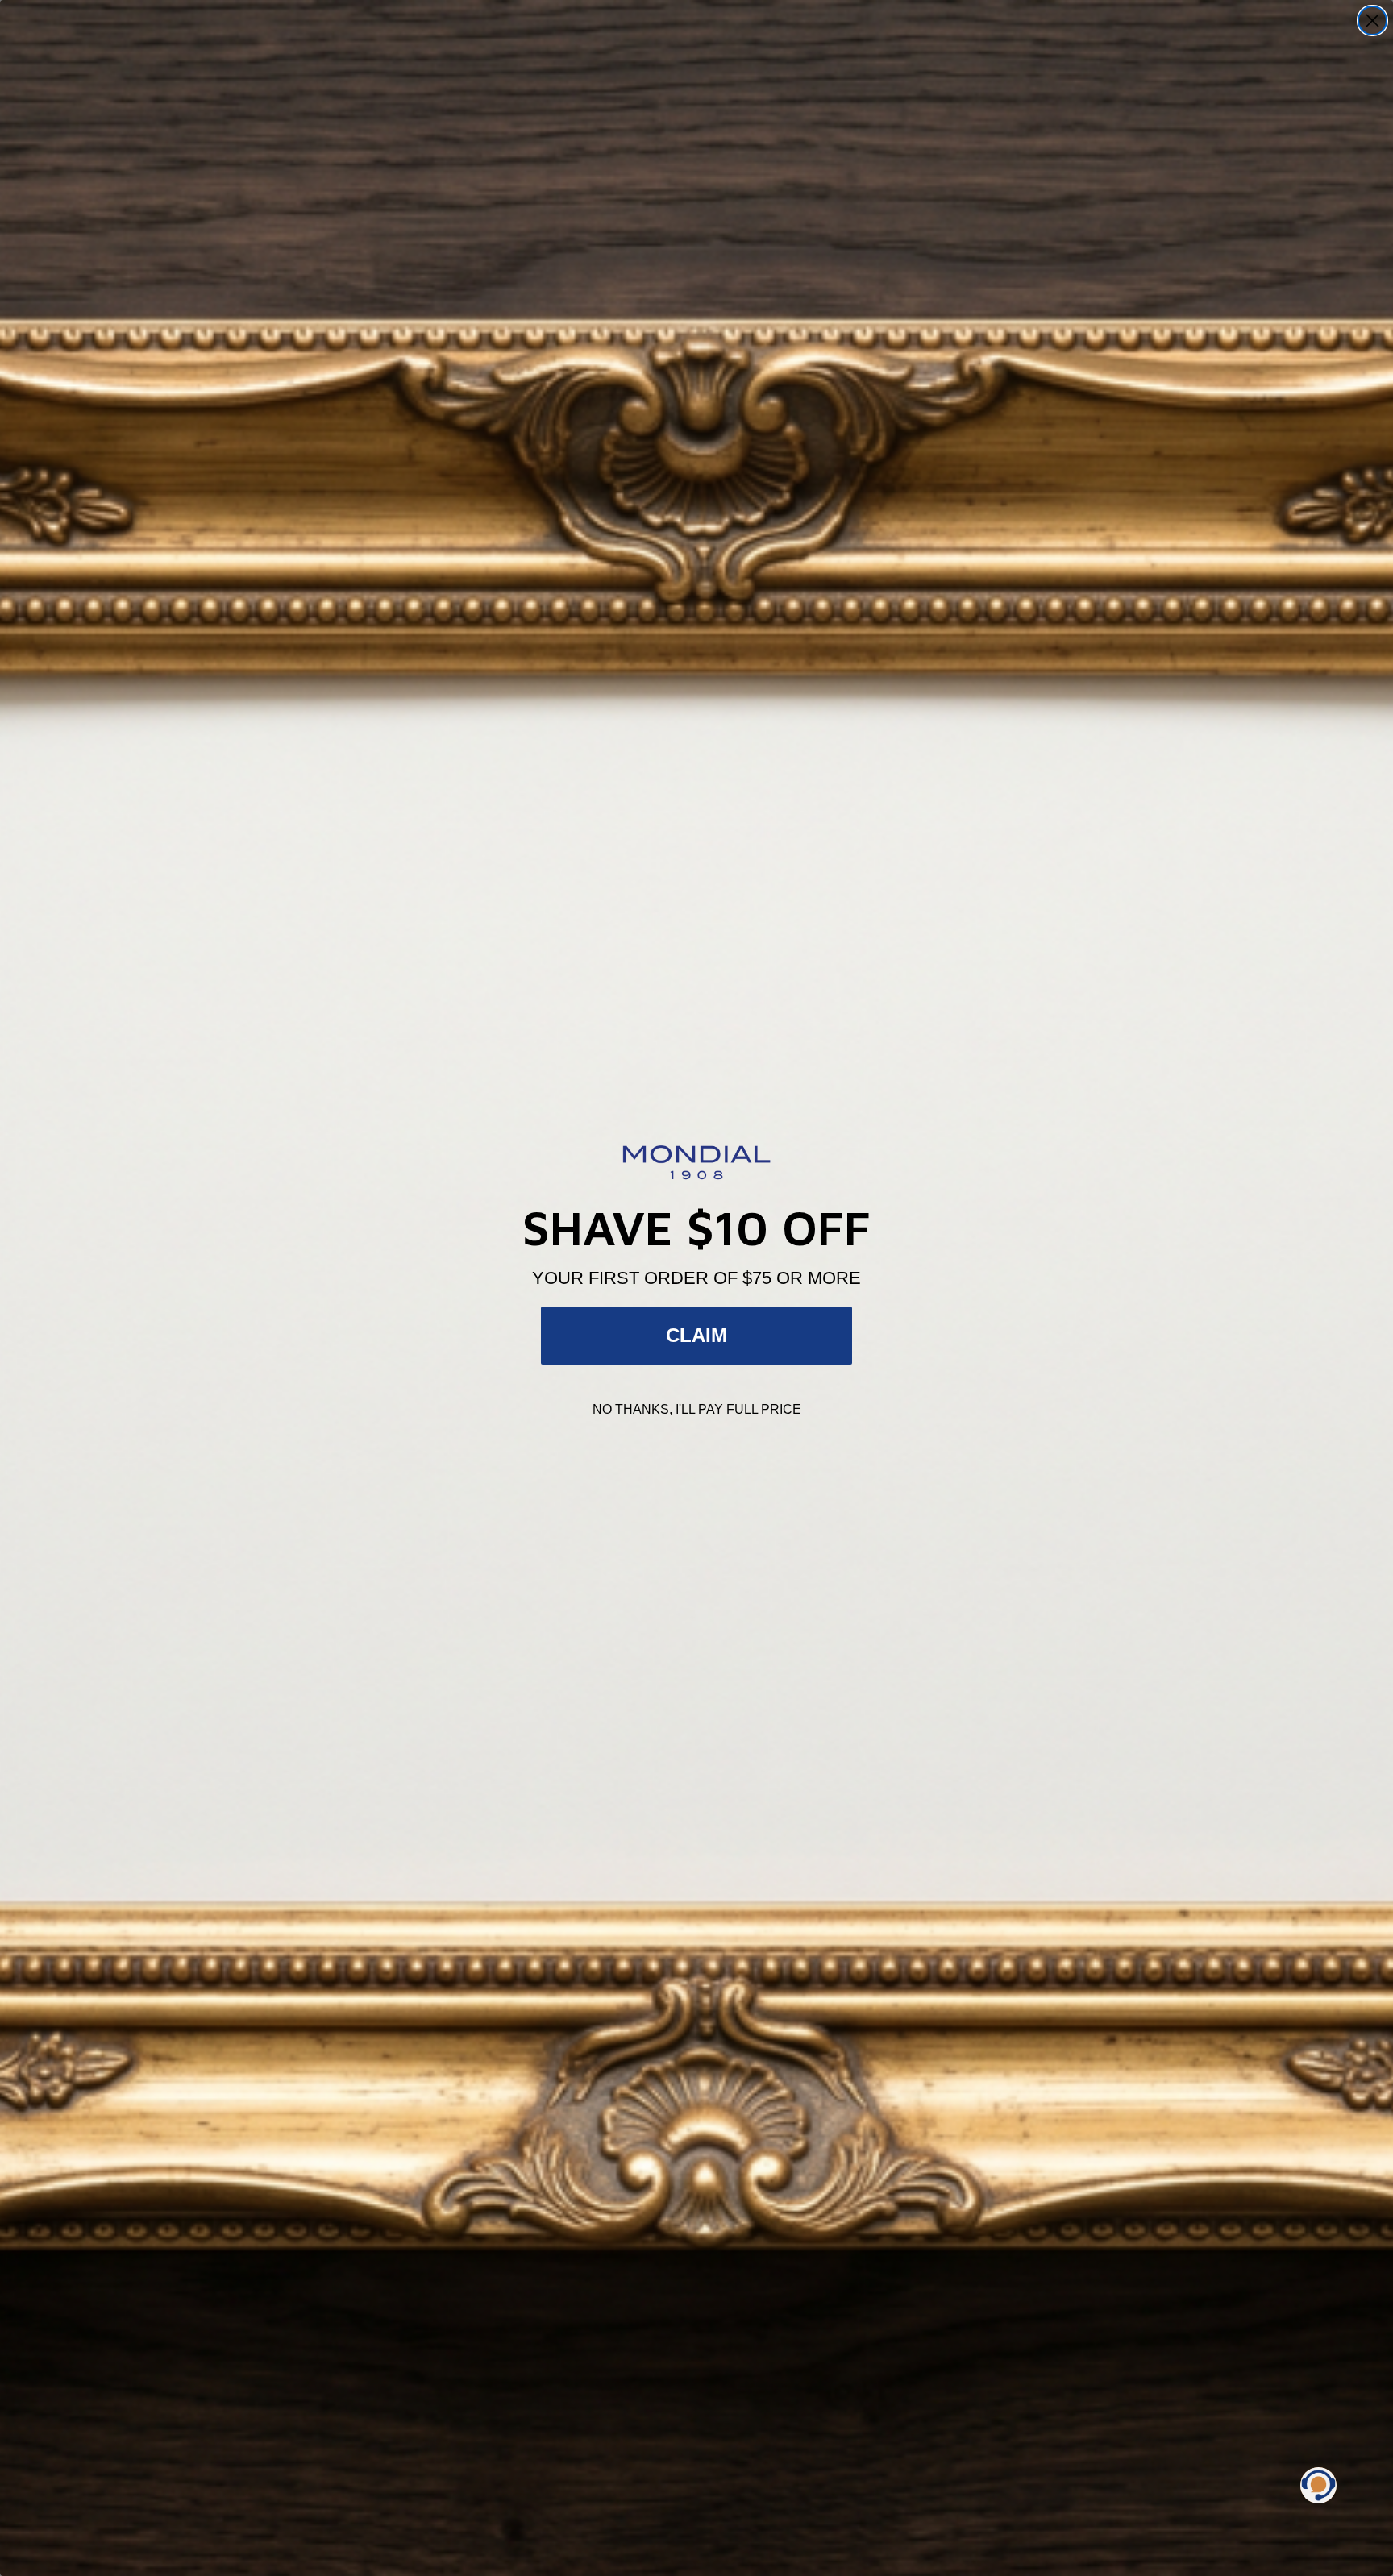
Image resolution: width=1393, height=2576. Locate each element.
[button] (1318, 2485)
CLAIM (696, 1335)
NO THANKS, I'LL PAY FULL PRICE (697, 1409)
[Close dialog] (1372, 21)
